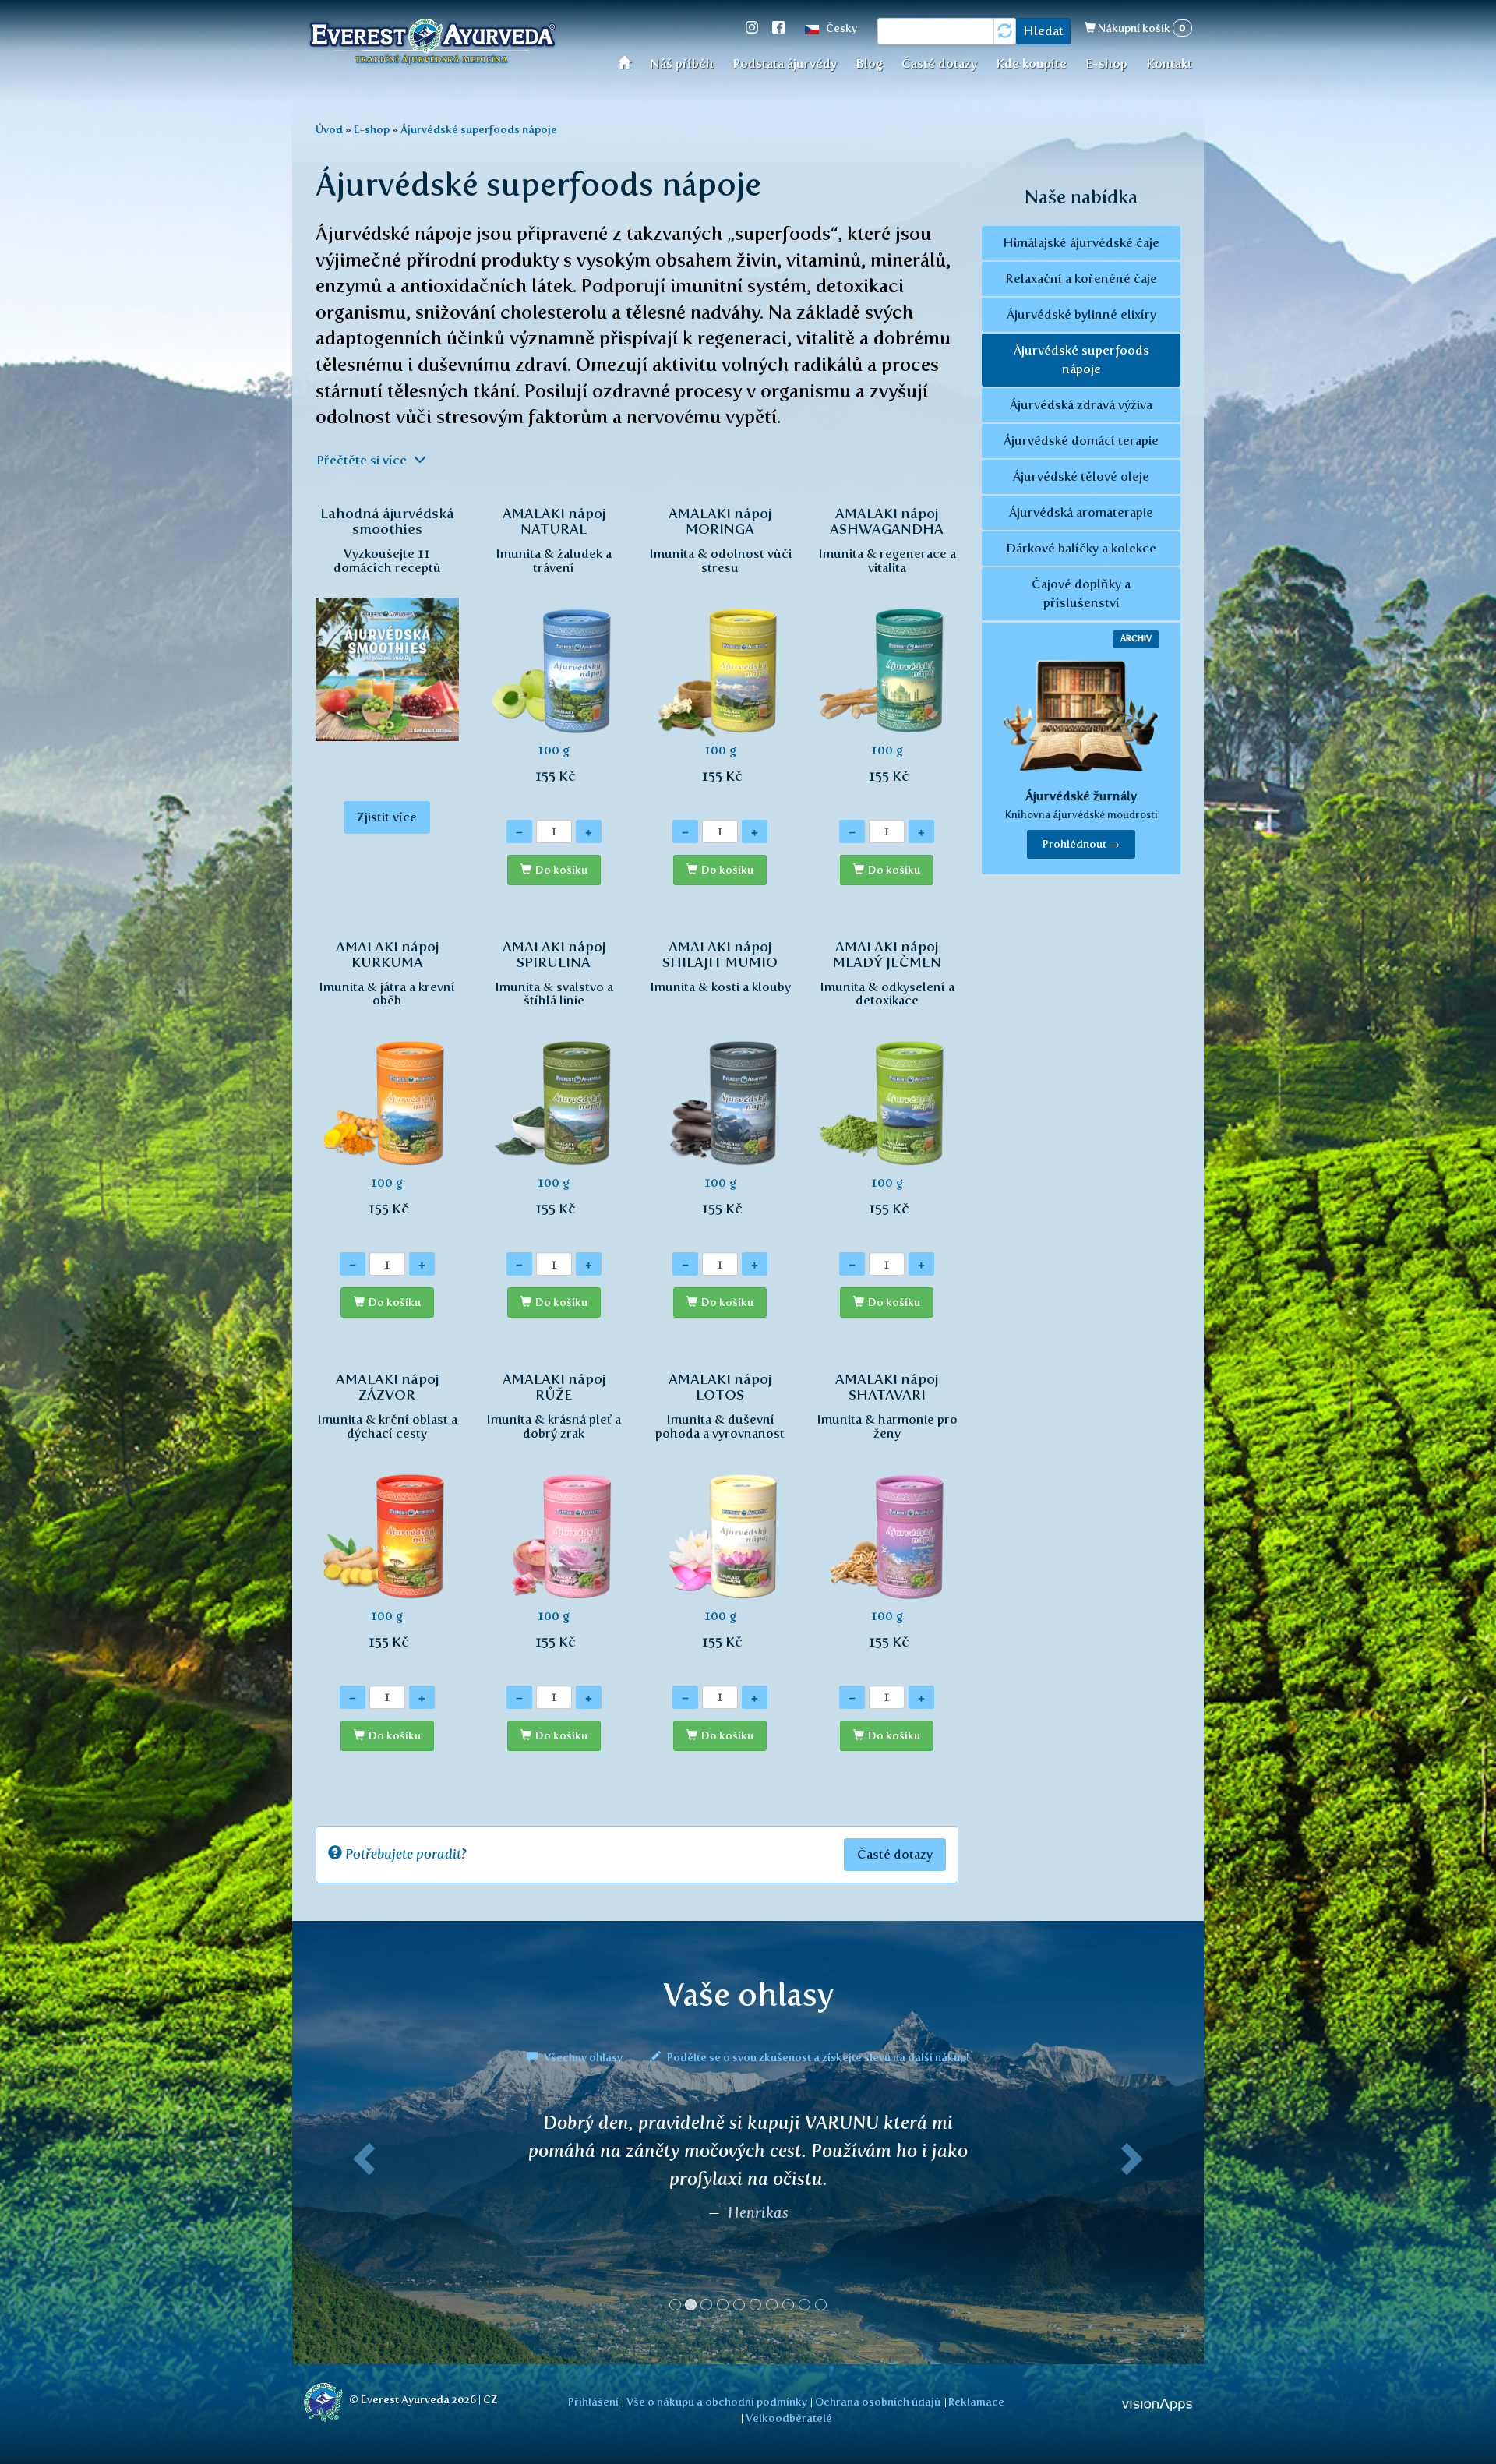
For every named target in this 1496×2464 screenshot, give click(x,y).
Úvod (629, 62)
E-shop (1106, 64)
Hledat (1043, 31)
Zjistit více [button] (387, 817)
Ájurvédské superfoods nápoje (479, 129)
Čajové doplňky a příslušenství (1081, 593)
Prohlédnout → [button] (1081, 844)
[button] (361, 2218)
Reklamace (976, 2402)
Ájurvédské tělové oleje (1081, 477)
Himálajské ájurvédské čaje (1081, 243)
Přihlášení (593, 2402)
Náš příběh (682, 64)
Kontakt (1169, 64)
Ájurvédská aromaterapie (1081, 512)
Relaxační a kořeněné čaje (1081, 279)
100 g (554, 644)
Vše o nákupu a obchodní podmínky (717, 2402)
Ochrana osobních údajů (878, 2402)
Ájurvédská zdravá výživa (1081, 405)
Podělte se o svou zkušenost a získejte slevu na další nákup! (817, 2057)
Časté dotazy (939, 64)
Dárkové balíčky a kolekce (1081, 548)
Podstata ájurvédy (785, 64)
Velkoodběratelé (789, 2418)
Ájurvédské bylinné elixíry (1081, 314)
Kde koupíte (1031, 64)
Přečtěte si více (363, 460)
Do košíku (561, 870)
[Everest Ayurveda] (432, 44)
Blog (869, 64)
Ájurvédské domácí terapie (1081, 441)
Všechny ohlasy (583, 2057)
